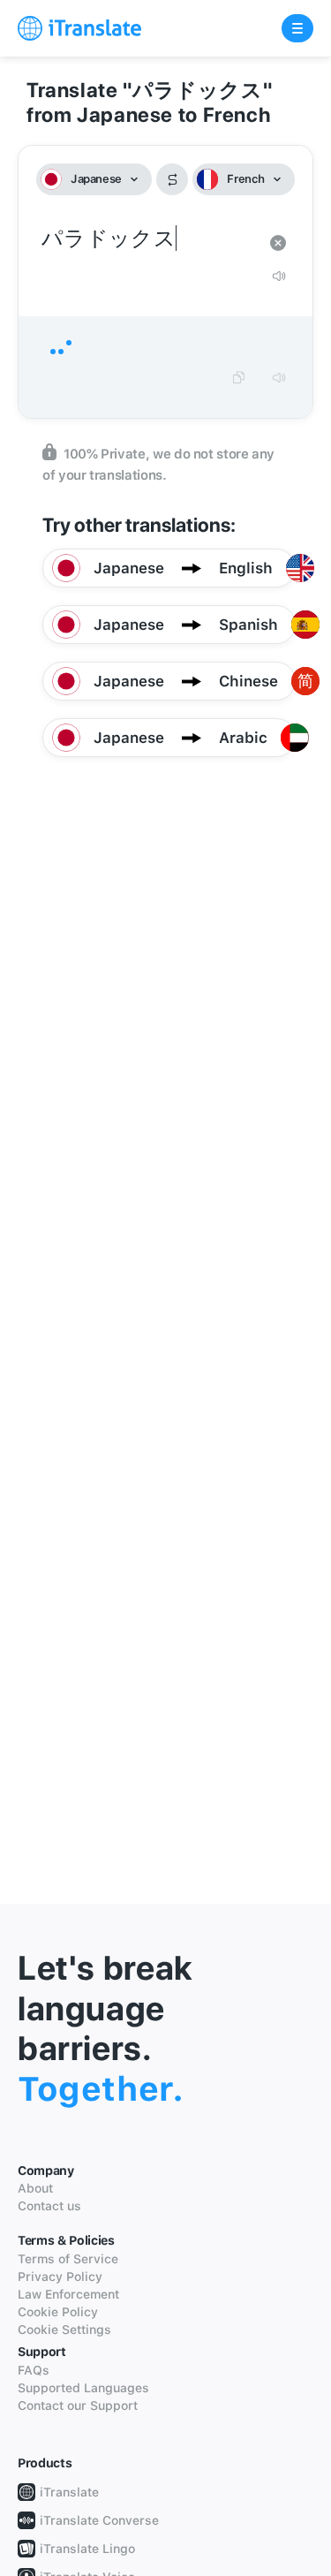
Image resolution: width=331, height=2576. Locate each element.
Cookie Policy (58, 2312)
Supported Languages (83, 2388)
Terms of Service (68, 2259)
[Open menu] (297, 28)
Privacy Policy (60, 2277)
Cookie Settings (64, 2330)
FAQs (34, 2370)
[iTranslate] (79, 28)
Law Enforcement (68, 2294)
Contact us (49, 2206)
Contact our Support (78, 2406)
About (35, 2188)
